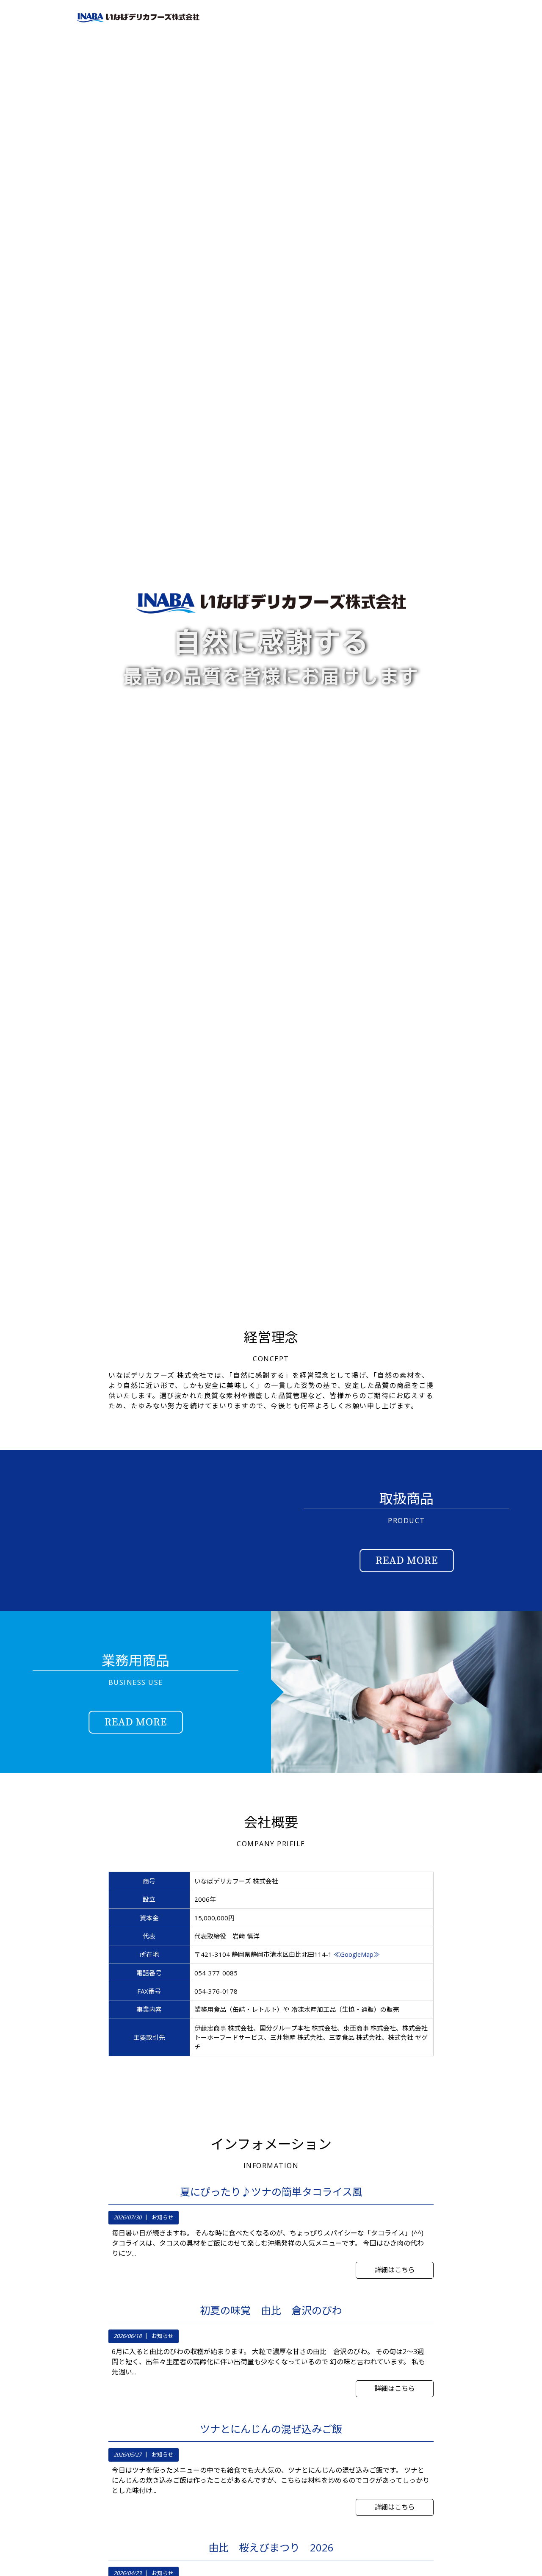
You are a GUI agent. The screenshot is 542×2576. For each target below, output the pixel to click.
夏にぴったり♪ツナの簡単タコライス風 (271, 2192)
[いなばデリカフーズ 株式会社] (138, 22)
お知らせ (163, 2217)
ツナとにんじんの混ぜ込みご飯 (271, 2429)
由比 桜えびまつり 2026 (271, 2548)
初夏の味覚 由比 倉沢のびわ (271, 2310)
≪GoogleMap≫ (357, 1954)
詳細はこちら (395, 2270)
